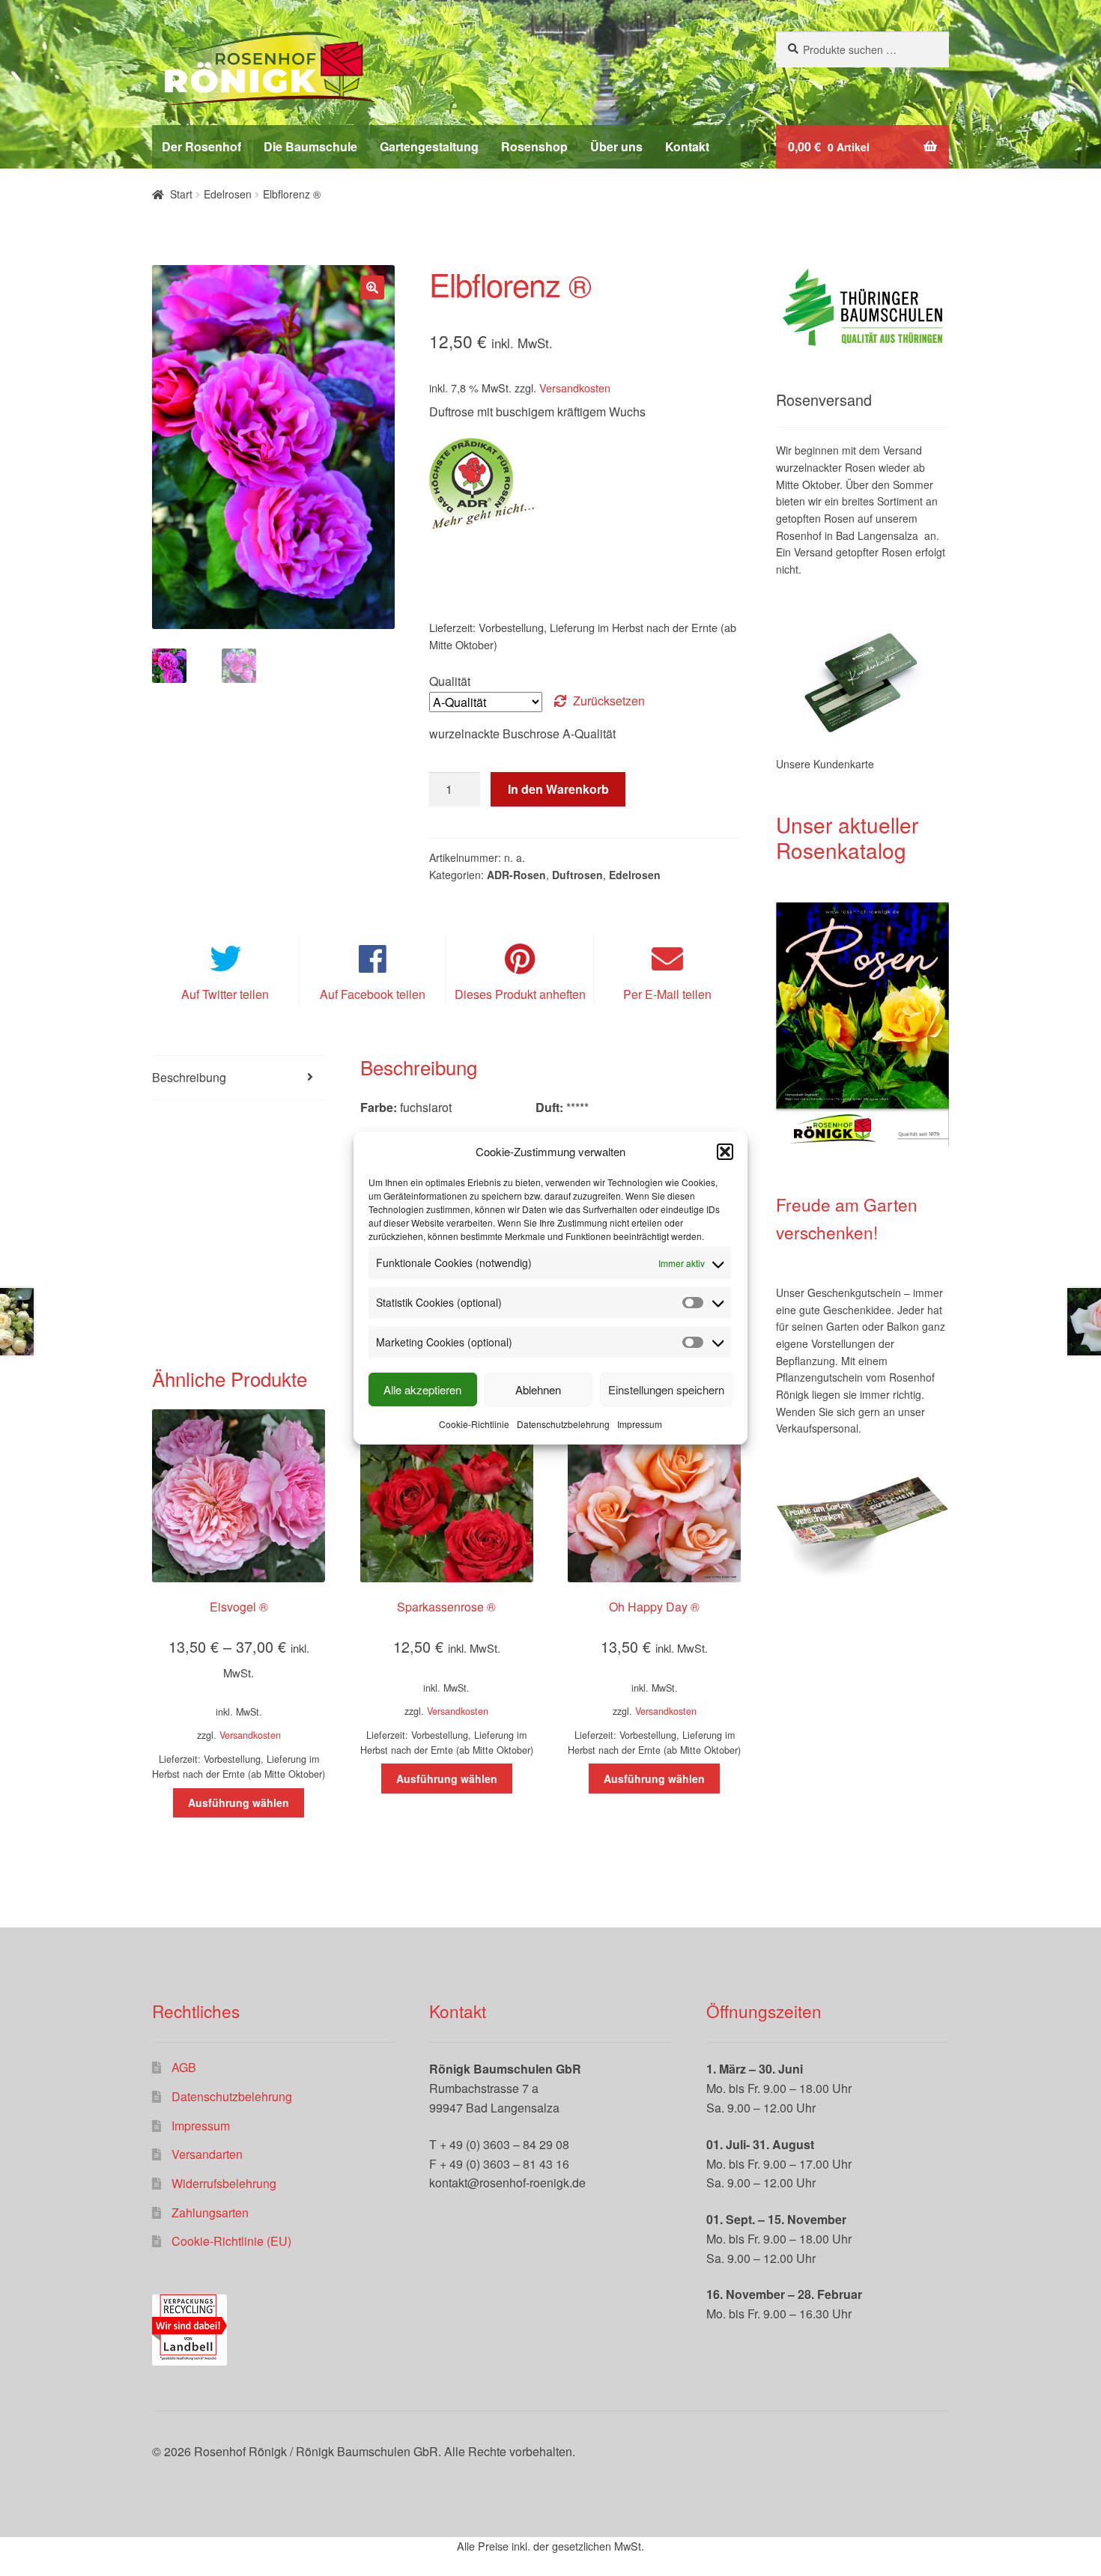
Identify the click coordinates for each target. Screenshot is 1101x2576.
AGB (184, 2067)
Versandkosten (575, 388)
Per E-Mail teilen (667, 994)
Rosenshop (534, 146)
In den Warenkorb (558, 789)
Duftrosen (577, 875)
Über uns (616, 146)
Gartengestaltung (429, 146)
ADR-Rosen (516, 875)
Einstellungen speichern (666, 1389)
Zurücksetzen (609, 701)
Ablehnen (538, 1389)
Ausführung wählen (239, 1802)
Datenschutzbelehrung (563, 1424)
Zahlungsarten (210, 2212)
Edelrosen (228, 194)
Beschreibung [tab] (189, 1077)
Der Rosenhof (201, 146)
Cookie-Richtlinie (474, 1424)
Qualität (450, 681)
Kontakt (687, 146)
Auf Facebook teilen (373, 994)
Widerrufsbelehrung (224, 2183)
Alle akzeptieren (422, 1389)
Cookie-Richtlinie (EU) (231, 2241)
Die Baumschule (310, 146)
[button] (725, 1152)
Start (181, 194)
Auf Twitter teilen (225, 994)
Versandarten (207, 2154)
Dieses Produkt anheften (520, 994)
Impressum (640, 1424)
